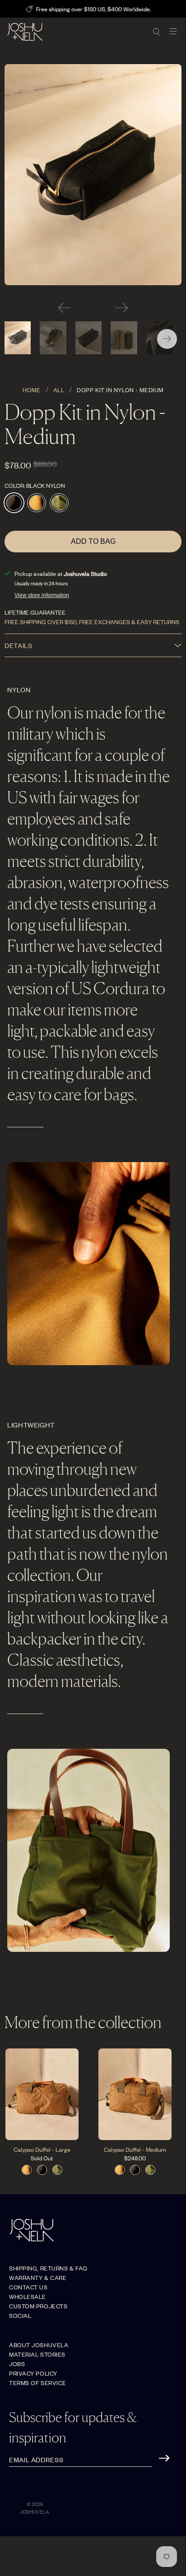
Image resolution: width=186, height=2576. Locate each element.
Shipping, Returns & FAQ (48, 2268)
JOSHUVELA (35, 2511)
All (59, 390)
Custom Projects (38, 2306)
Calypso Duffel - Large (42, 2149)
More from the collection (83, 2022)
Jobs (17, 2364)
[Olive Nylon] (59, 503)
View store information (42, 595)
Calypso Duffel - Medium (135, 2149)
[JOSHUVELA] (76, 32)
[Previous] (65, 308)
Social (20, 2315)
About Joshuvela (39, 2345)
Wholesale (28, 2296)
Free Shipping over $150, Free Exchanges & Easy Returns (92, 622)
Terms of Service (38, 2383)
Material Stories (37, 2354)
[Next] (121, 308)
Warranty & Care (38, 2277)
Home (31, 390)
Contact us (28, 2287)
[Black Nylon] (93, 175)
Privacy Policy (33, 2373)
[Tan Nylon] (37, 503)
